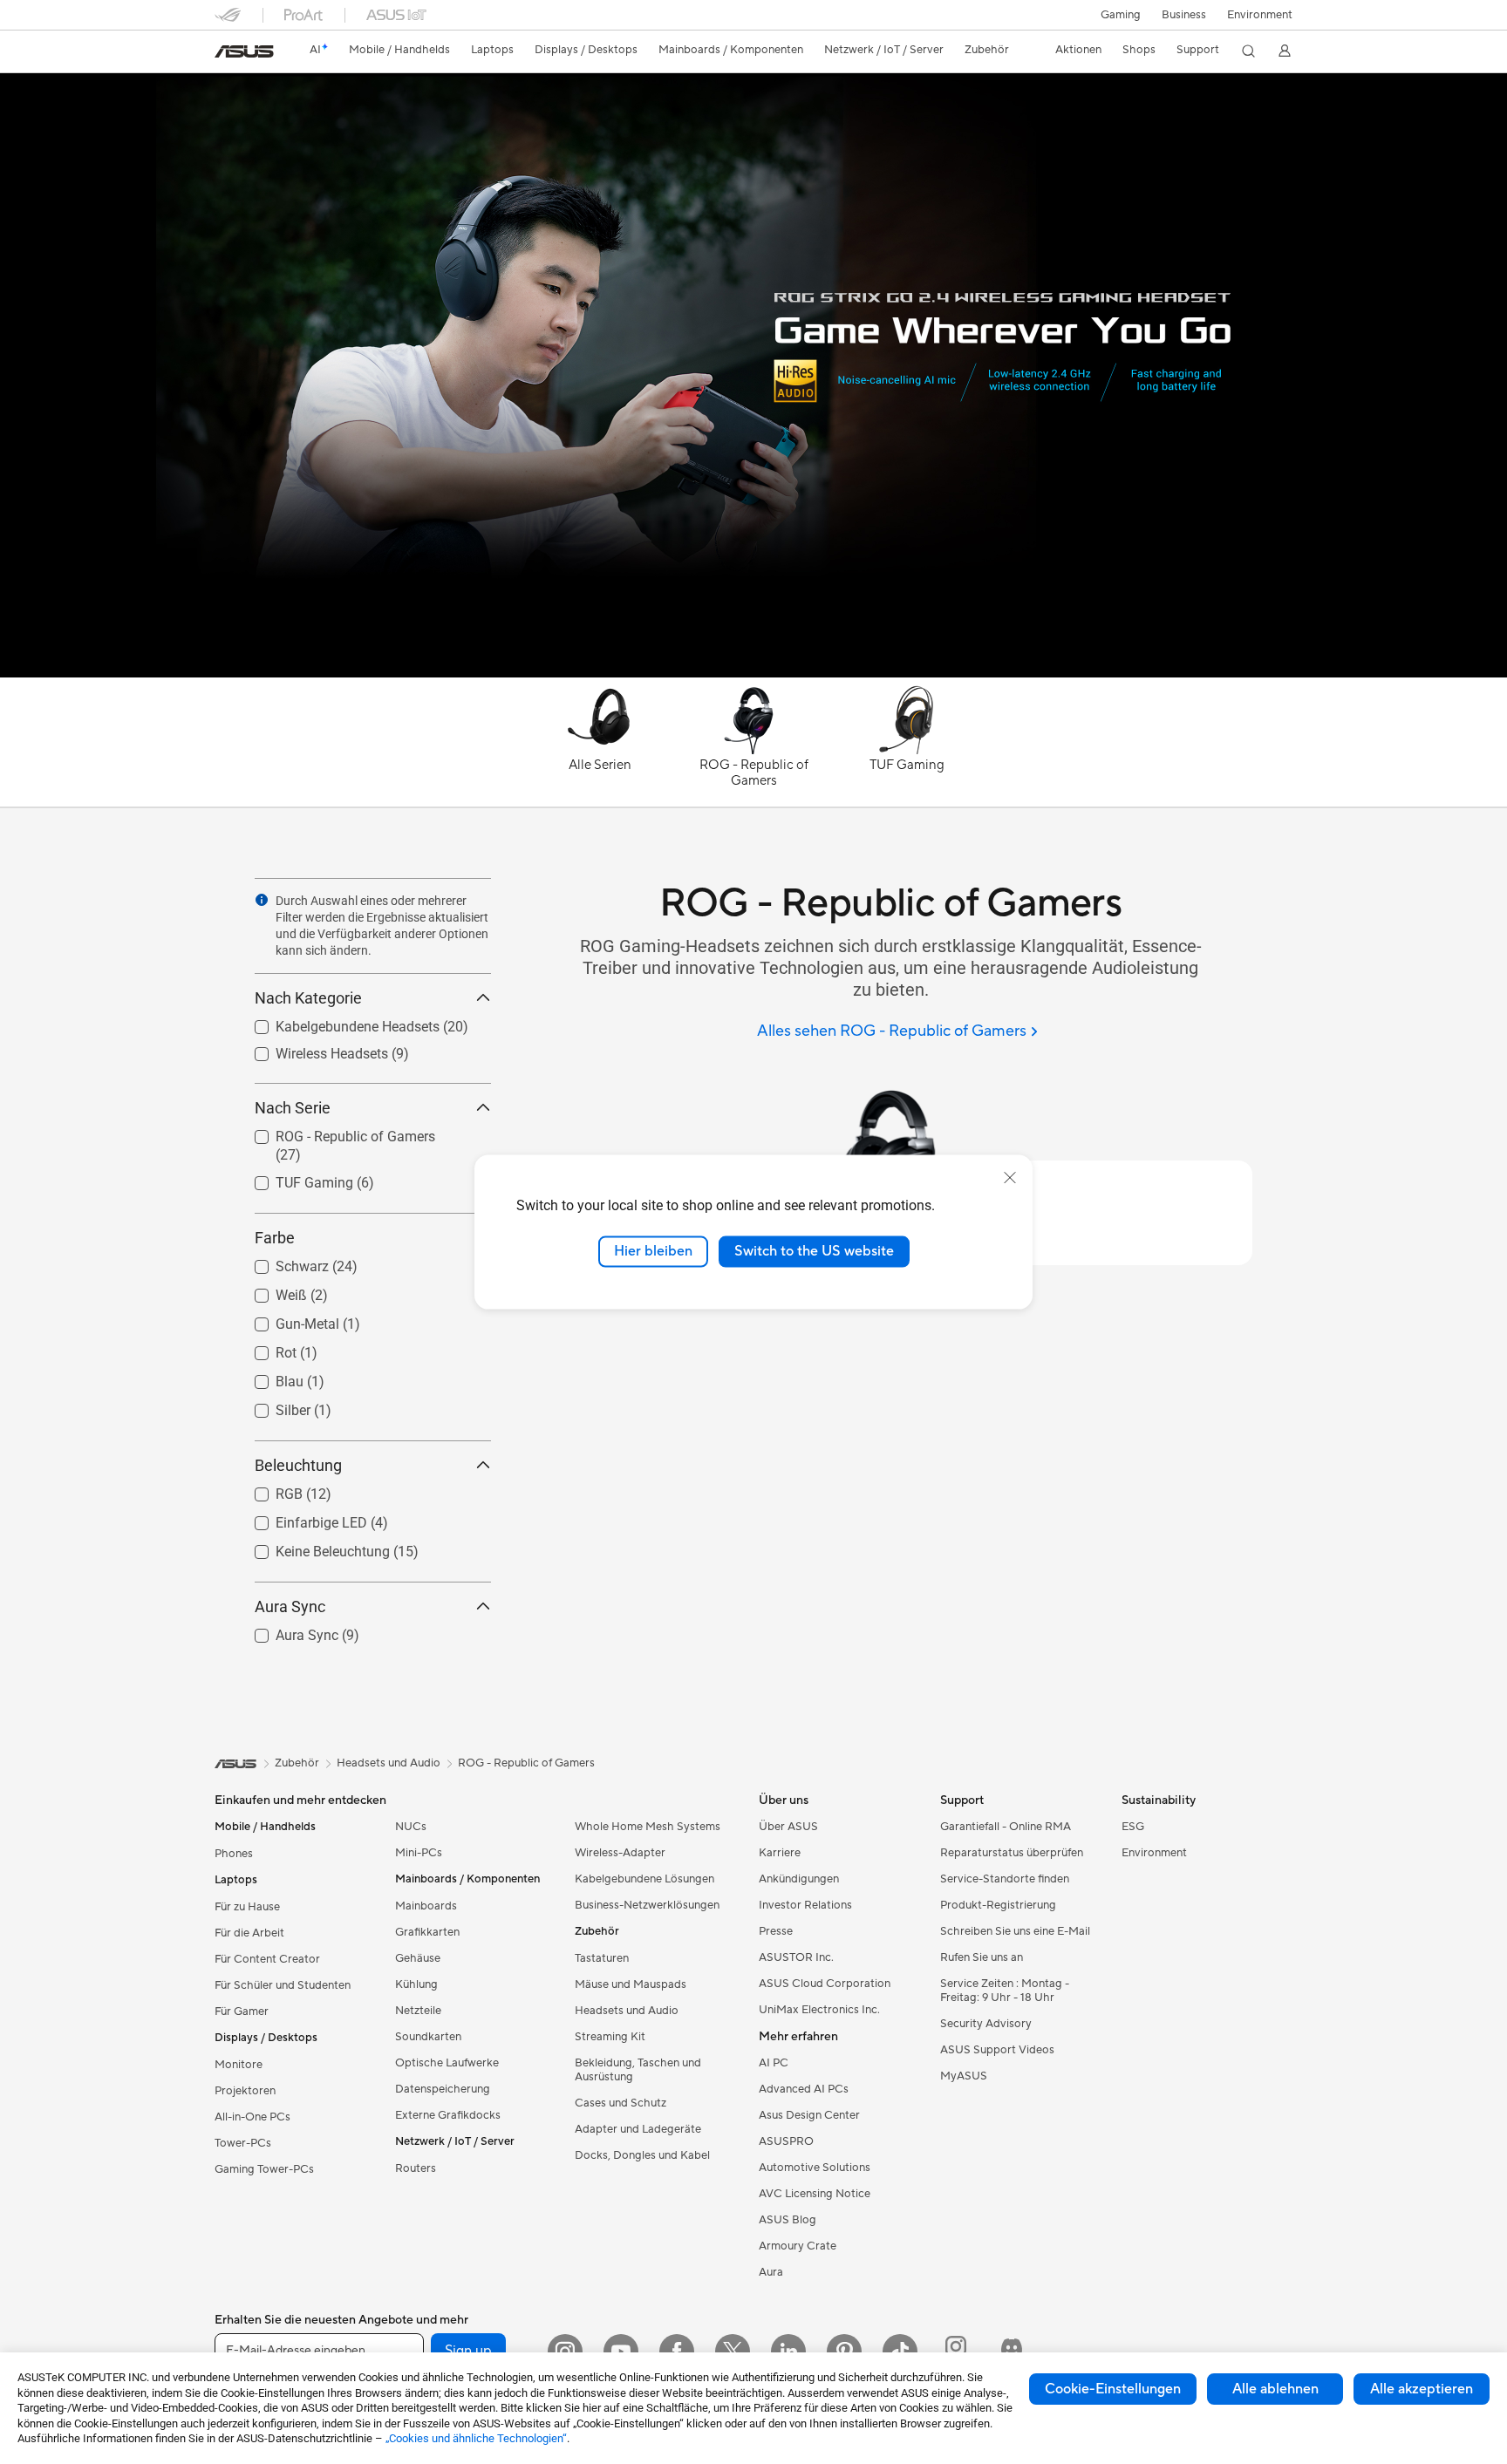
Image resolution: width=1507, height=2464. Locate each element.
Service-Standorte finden (1005, 1879)
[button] (1121, 15)
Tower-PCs (243, 2143)
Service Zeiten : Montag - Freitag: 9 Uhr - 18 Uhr (1005, 1991)
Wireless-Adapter (620, 1853)
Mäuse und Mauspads (631, 1984)
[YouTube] (621, 2352)
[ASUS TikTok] (900, 2352)
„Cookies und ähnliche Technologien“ (476, 2438)
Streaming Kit (610, 2037)
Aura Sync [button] (290, 1606)
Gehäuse (418, 1958)
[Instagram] (565, 2352)
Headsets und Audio (627, 2011)
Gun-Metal (286, 1320)
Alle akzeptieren (1422, 2389)
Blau (269, 1377)
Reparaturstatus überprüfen (1012, 1853)
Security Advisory (986, 2024)
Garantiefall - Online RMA (1006, 1827)
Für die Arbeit (249, 1933)
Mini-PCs (419, 1853)
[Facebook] (677, 2352)
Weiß (270, 1291)
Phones (234, 1854)
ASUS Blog (788, 2220)
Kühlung (416, 1984)
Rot (265, 1348)
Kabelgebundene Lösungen (644, 1879)
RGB (268, 1490)
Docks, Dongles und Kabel (642, 2155)
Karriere (780, 1853)
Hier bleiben (653, 1251)
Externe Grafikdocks (448, 2115)
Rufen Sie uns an (982, 1957)
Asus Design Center (809, 2115)
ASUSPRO (786, 2141)
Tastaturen (602, 1958)
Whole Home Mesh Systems (648, 1827)
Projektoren (245, 2091)
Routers (416, 2168)
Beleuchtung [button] (298, 1465)
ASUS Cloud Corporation (825, 1984)
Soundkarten (428, 2037)
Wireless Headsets (311, 1049)
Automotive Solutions (815, 2168)
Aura (771, 2272)
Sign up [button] (468, 2351)
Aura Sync (286, 1631)
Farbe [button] (275, 1238)
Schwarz (281, 1262)
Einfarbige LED (300, 1518)
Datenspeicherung (443, 2089)
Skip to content (225, 54)
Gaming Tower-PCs (264, 2169)
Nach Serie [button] (293, 1108)
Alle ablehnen (1275, 2389)
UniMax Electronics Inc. (819, 2010)
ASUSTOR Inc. (796, 1957)
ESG (1133, 1827)
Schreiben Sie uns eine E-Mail (1015, 1931)
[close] (1010, 1178)
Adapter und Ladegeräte (638, 2129)
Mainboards (426, 1906)
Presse (776, 1931)
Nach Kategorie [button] (308, 998)
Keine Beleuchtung (312, 1547)
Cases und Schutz (621, 2103)
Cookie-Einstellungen (1113, 2389)
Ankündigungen (799, 1879)
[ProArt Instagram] (956, 2352)
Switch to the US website (814, 1251)
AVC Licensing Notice (815, 2194)
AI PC (774, 2063)
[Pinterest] (844, 2352)
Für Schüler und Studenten (283, 1985)
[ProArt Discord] (1012, 2352)
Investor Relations (805, 1905)
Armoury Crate (798, 2246)
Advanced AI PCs (804, 2089)
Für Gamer (242, 2011)
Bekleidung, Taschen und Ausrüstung (638, 2070)
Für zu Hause (247, 1907)
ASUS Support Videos (997, 2050)
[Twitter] (733, 2352)
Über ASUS (788, 1827)
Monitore (239, 2065)
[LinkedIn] (788, 2352)
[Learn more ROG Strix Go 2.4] (753, 673)
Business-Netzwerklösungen (647, 1905)
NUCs (411, 1827)
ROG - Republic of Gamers (334, 1132)
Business (1184, 15)
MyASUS (964, 2076)
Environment (1260, 15)
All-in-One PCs (252, 2117)
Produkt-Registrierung (998, 1905)
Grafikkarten (427, 1932)
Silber (272, 1406)
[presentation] (262, 900)
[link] (244, 51)
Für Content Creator (267, 1959)
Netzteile (418, 2011)
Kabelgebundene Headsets (337, 1022)
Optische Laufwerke (447, 2063)
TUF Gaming (293, 1178)
